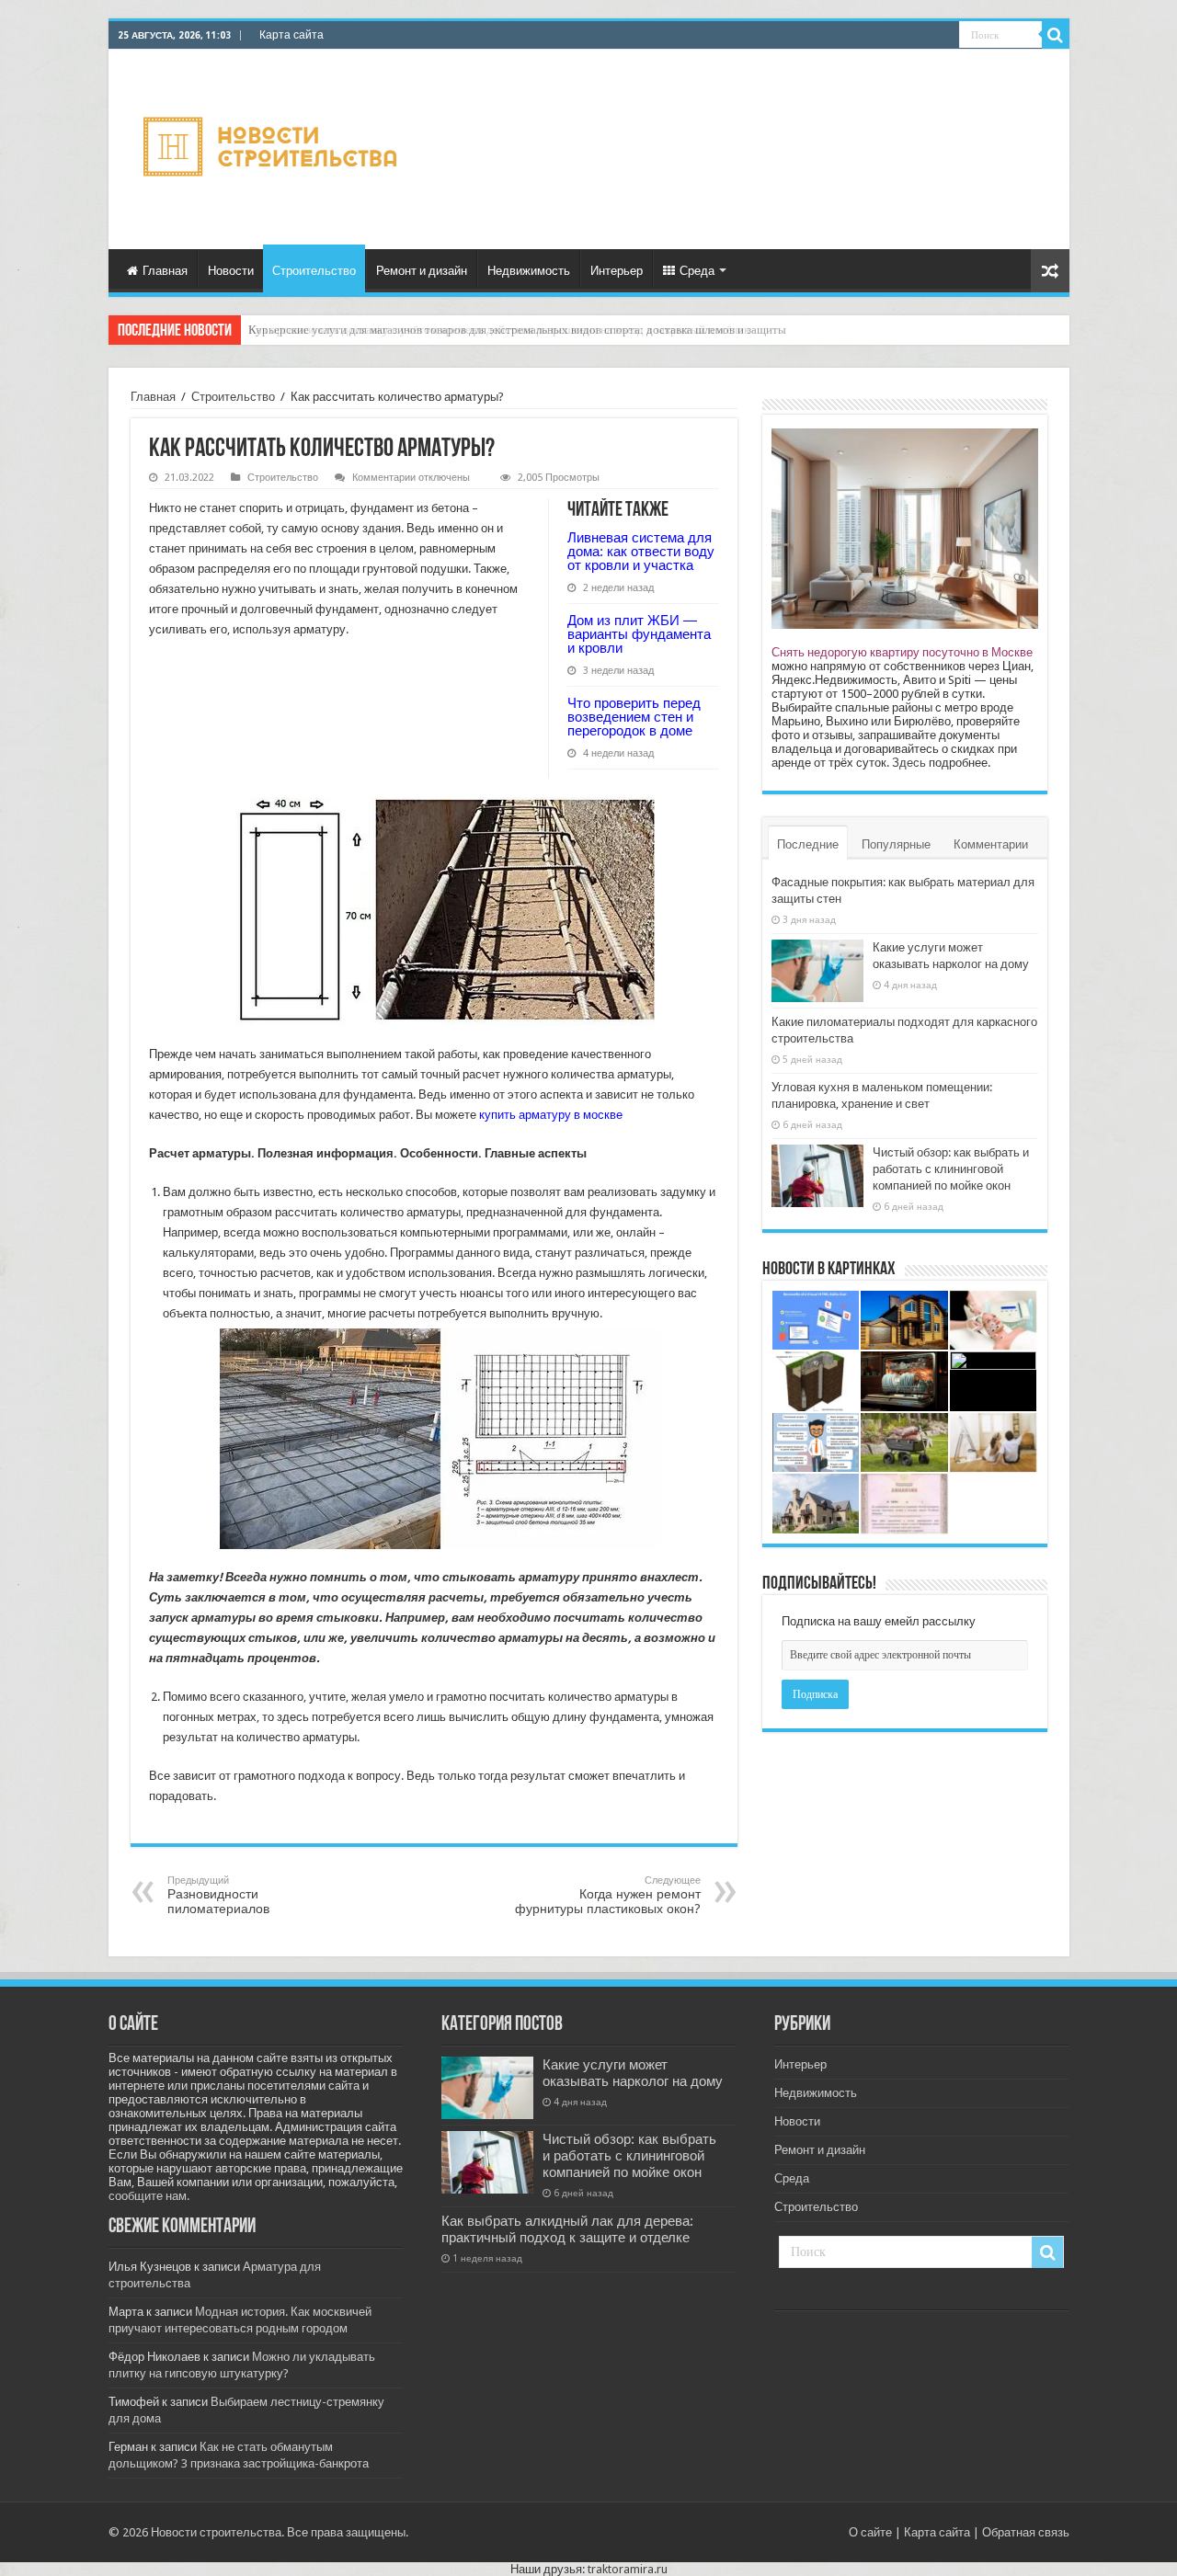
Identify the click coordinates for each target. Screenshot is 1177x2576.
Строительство (314, 271)
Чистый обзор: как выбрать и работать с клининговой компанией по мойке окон (951, 1169)
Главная (165, 271)
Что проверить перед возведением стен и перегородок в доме (634, 717)
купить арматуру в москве (551, 1115)
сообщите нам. (149, 2196)
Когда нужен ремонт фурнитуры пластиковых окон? (608, 1895)
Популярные (896, 844)
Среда (697, 271)
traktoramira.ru (628, 2569)
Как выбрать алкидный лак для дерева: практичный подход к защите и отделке (567, 2229)
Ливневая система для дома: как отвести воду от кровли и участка (641, 551)
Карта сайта (291, 35)
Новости (231, 271)
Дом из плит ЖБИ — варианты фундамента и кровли (639, 634)
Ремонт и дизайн (422, 271)
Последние (808, 844)
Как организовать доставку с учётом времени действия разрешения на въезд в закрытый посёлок (499, 330)
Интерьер (617, 271)
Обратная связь (1026, 2532)
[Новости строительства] (273, 146)
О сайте (870, 2532)
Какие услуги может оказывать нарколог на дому (633, 2073)
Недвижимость (529, 271)
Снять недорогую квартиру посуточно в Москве (902, 652)
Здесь (909, 763)
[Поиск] (1056, 35)
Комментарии (991, 844)
